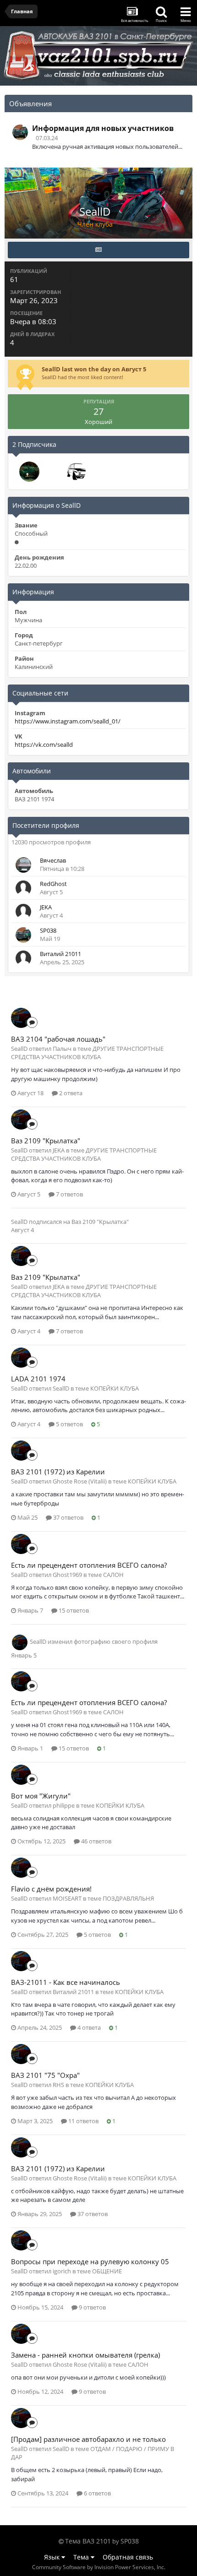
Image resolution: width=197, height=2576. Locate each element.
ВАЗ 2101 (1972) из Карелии (58, 1472)
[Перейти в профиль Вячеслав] (23, 865)
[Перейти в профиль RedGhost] (23, 888)
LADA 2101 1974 (38, 1379)
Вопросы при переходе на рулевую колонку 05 (90, 2261)
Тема (82, 2557)
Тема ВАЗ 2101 (88, 2541)
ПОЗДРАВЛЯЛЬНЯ (128, 1898)
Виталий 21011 (60, 954)
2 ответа (70, 1093)
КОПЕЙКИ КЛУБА (115, 1388)
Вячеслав (53, 860)
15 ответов (73, 1610)
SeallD (19, 1222)
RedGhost (53, 884)
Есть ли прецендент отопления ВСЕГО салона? (89, 1565)
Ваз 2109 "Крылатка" (46, 1141)
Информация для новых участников (103, 128)
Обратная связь (128, 2557)
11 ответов (83, 2121)
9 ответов (92, 2307)
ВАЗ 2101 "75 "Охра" (45, 2075)
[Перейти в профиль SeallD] (21, 1018)
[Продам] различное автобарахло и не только (88, 2439)
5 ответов (69, 1424)
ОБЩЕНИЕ (107, 2271)
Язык (53, 2557)
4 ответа (88, 2027)
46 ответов (96, 1841)
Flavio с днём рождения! (51, 1889)
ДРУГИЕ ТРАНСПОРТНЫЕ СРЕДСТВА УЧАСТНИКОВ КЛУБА (87, 1053)
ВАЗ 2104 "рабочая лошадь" (58, 1039)
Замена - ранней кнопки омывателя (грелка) (85, 2355)
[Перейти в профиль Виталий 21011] (23, 958)
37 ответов (68, 1517)
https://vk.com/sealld (44, 745)
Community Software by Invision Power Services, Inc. (99, 2567)
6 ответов (97, 2493)
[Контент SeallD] (98, 250)
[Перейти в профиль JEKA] (23, 912)
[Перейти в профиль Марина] (29, 472)
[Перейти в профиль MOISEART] (76, 472)
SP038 (48, 930)
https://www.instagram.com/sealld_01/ (68, 721)
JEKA (46, 907)
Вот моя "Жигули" (41, 1796)
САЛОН (113, 1575)
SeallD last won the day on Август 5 (94, 369)
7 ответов (69, 1194)
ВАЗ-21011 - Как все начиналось (66, 1982)
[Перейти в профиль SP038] (20, 132)
